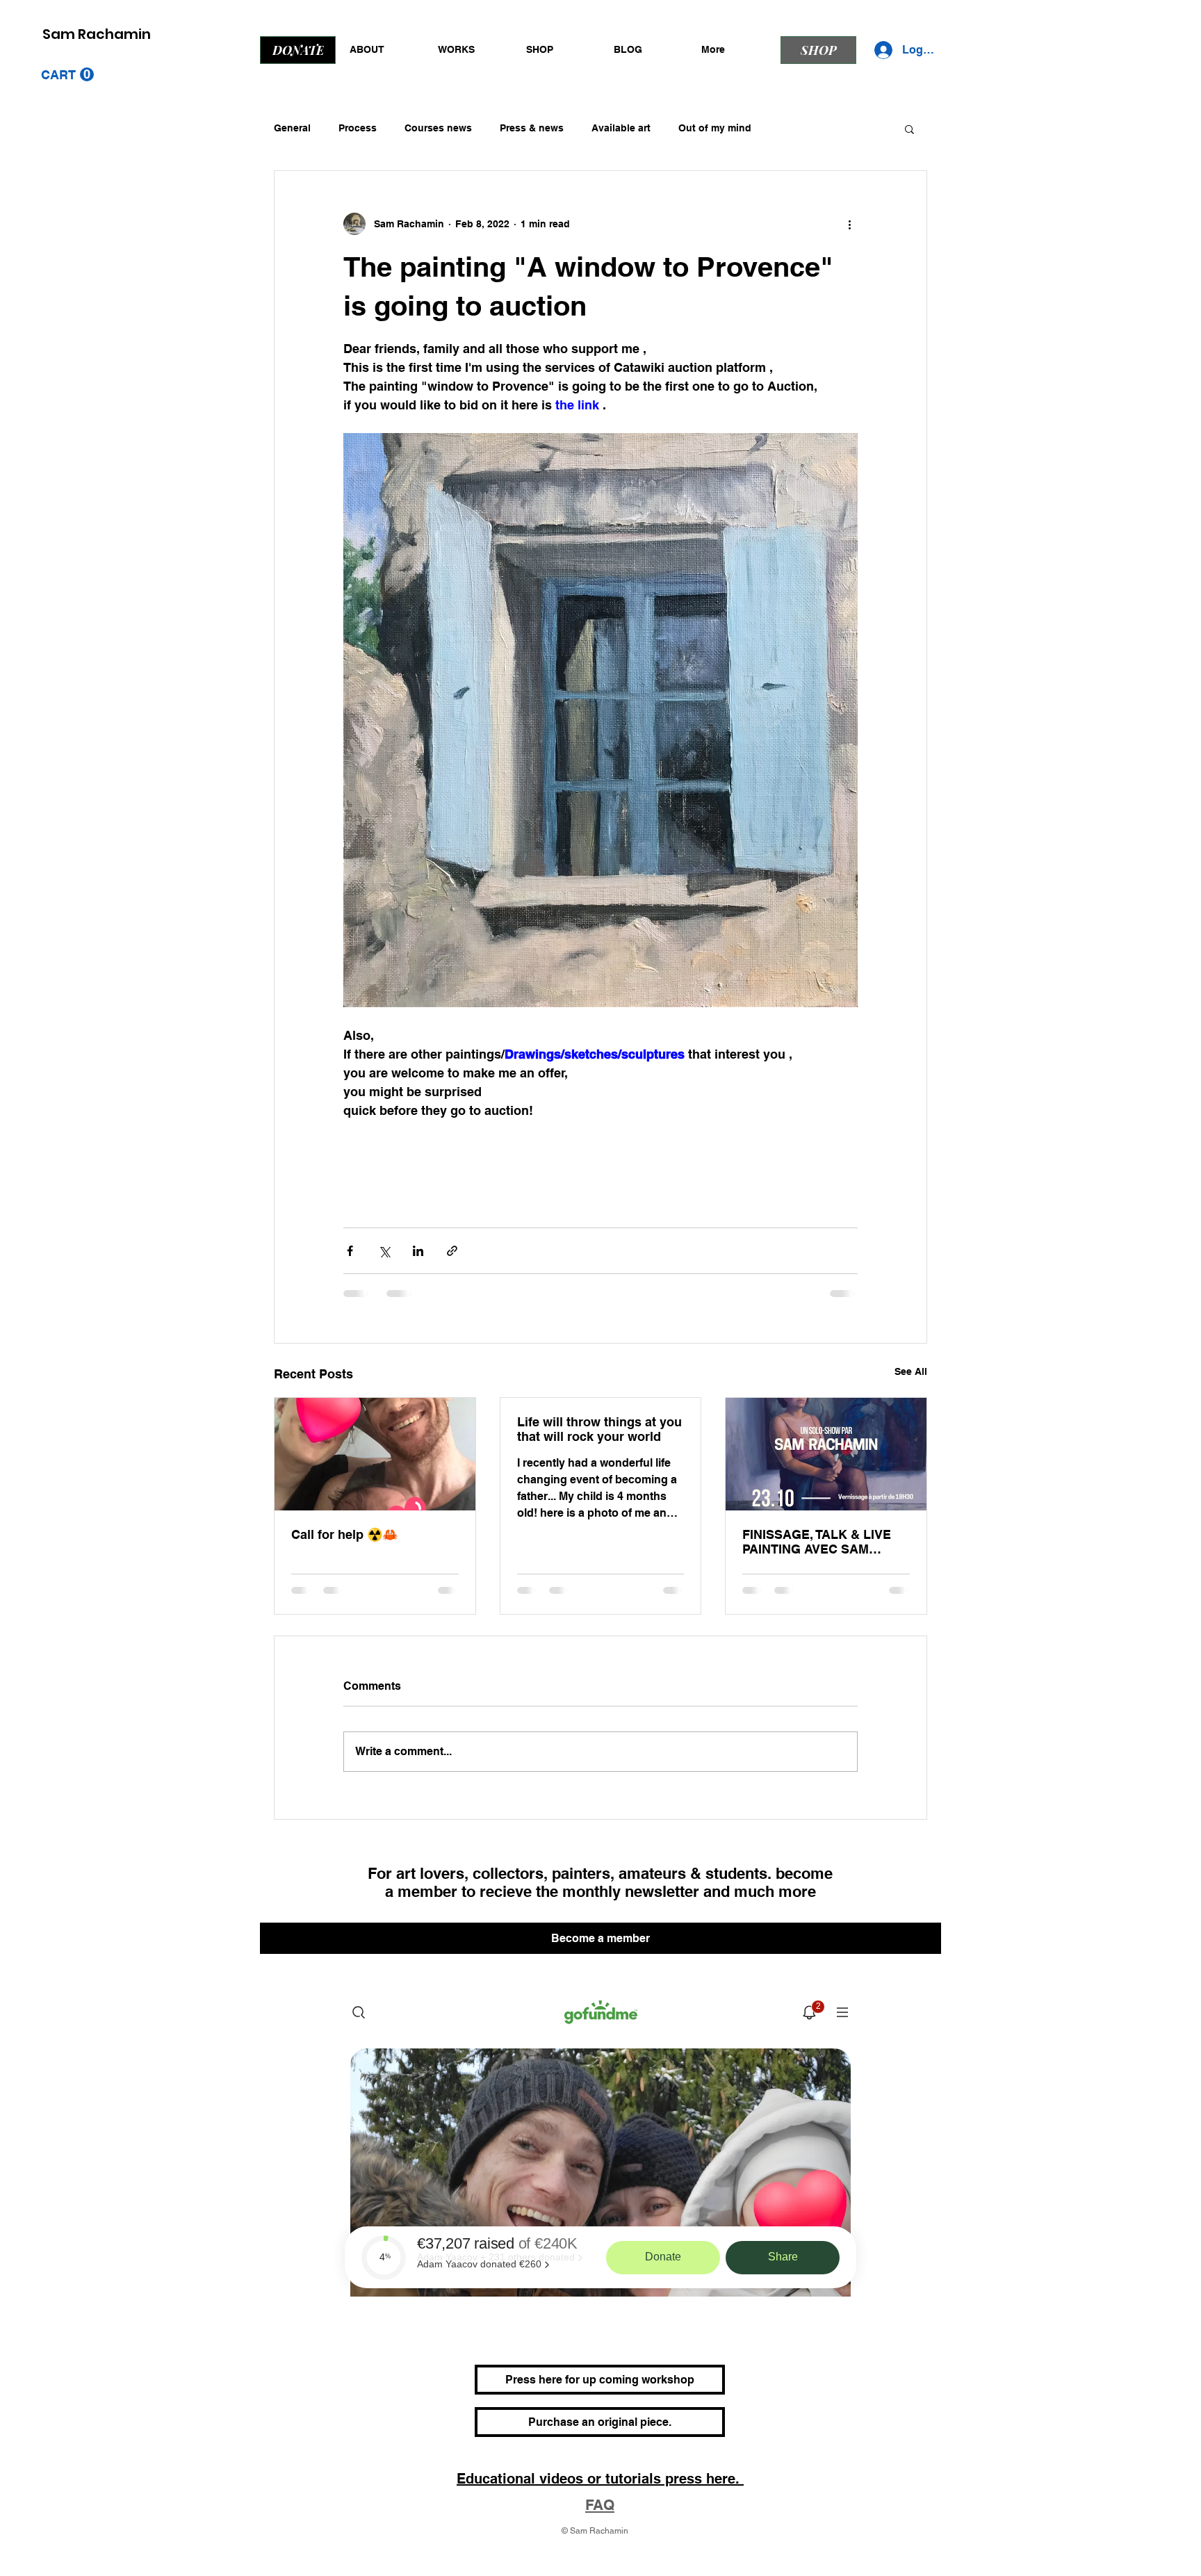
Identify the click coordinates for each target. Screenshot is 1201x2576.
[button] (67, 75)
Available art (621, 128)
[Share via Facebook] (350, 1251)
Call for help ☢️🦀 (344, 1534)
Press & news (532, 128)
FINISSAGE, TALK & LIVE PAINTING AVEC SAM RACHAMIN (817, 1542)
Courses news (438, 128)
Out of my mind (715, 128)
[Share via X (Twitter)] (384, 1251)
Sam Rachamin (97, 34)
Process (358, 128)
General (292, 128)
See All (911, 1371)
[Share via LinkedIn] (418, 1251)
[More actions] (849, 224)
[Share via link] (452, 1251)
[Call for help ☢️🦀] (375, 1454)
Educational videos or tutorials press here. (600, 2492)
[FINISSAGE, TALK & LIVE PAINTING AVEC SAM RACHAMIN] (826, 1454)
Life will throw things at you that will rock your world (599, 1429)
